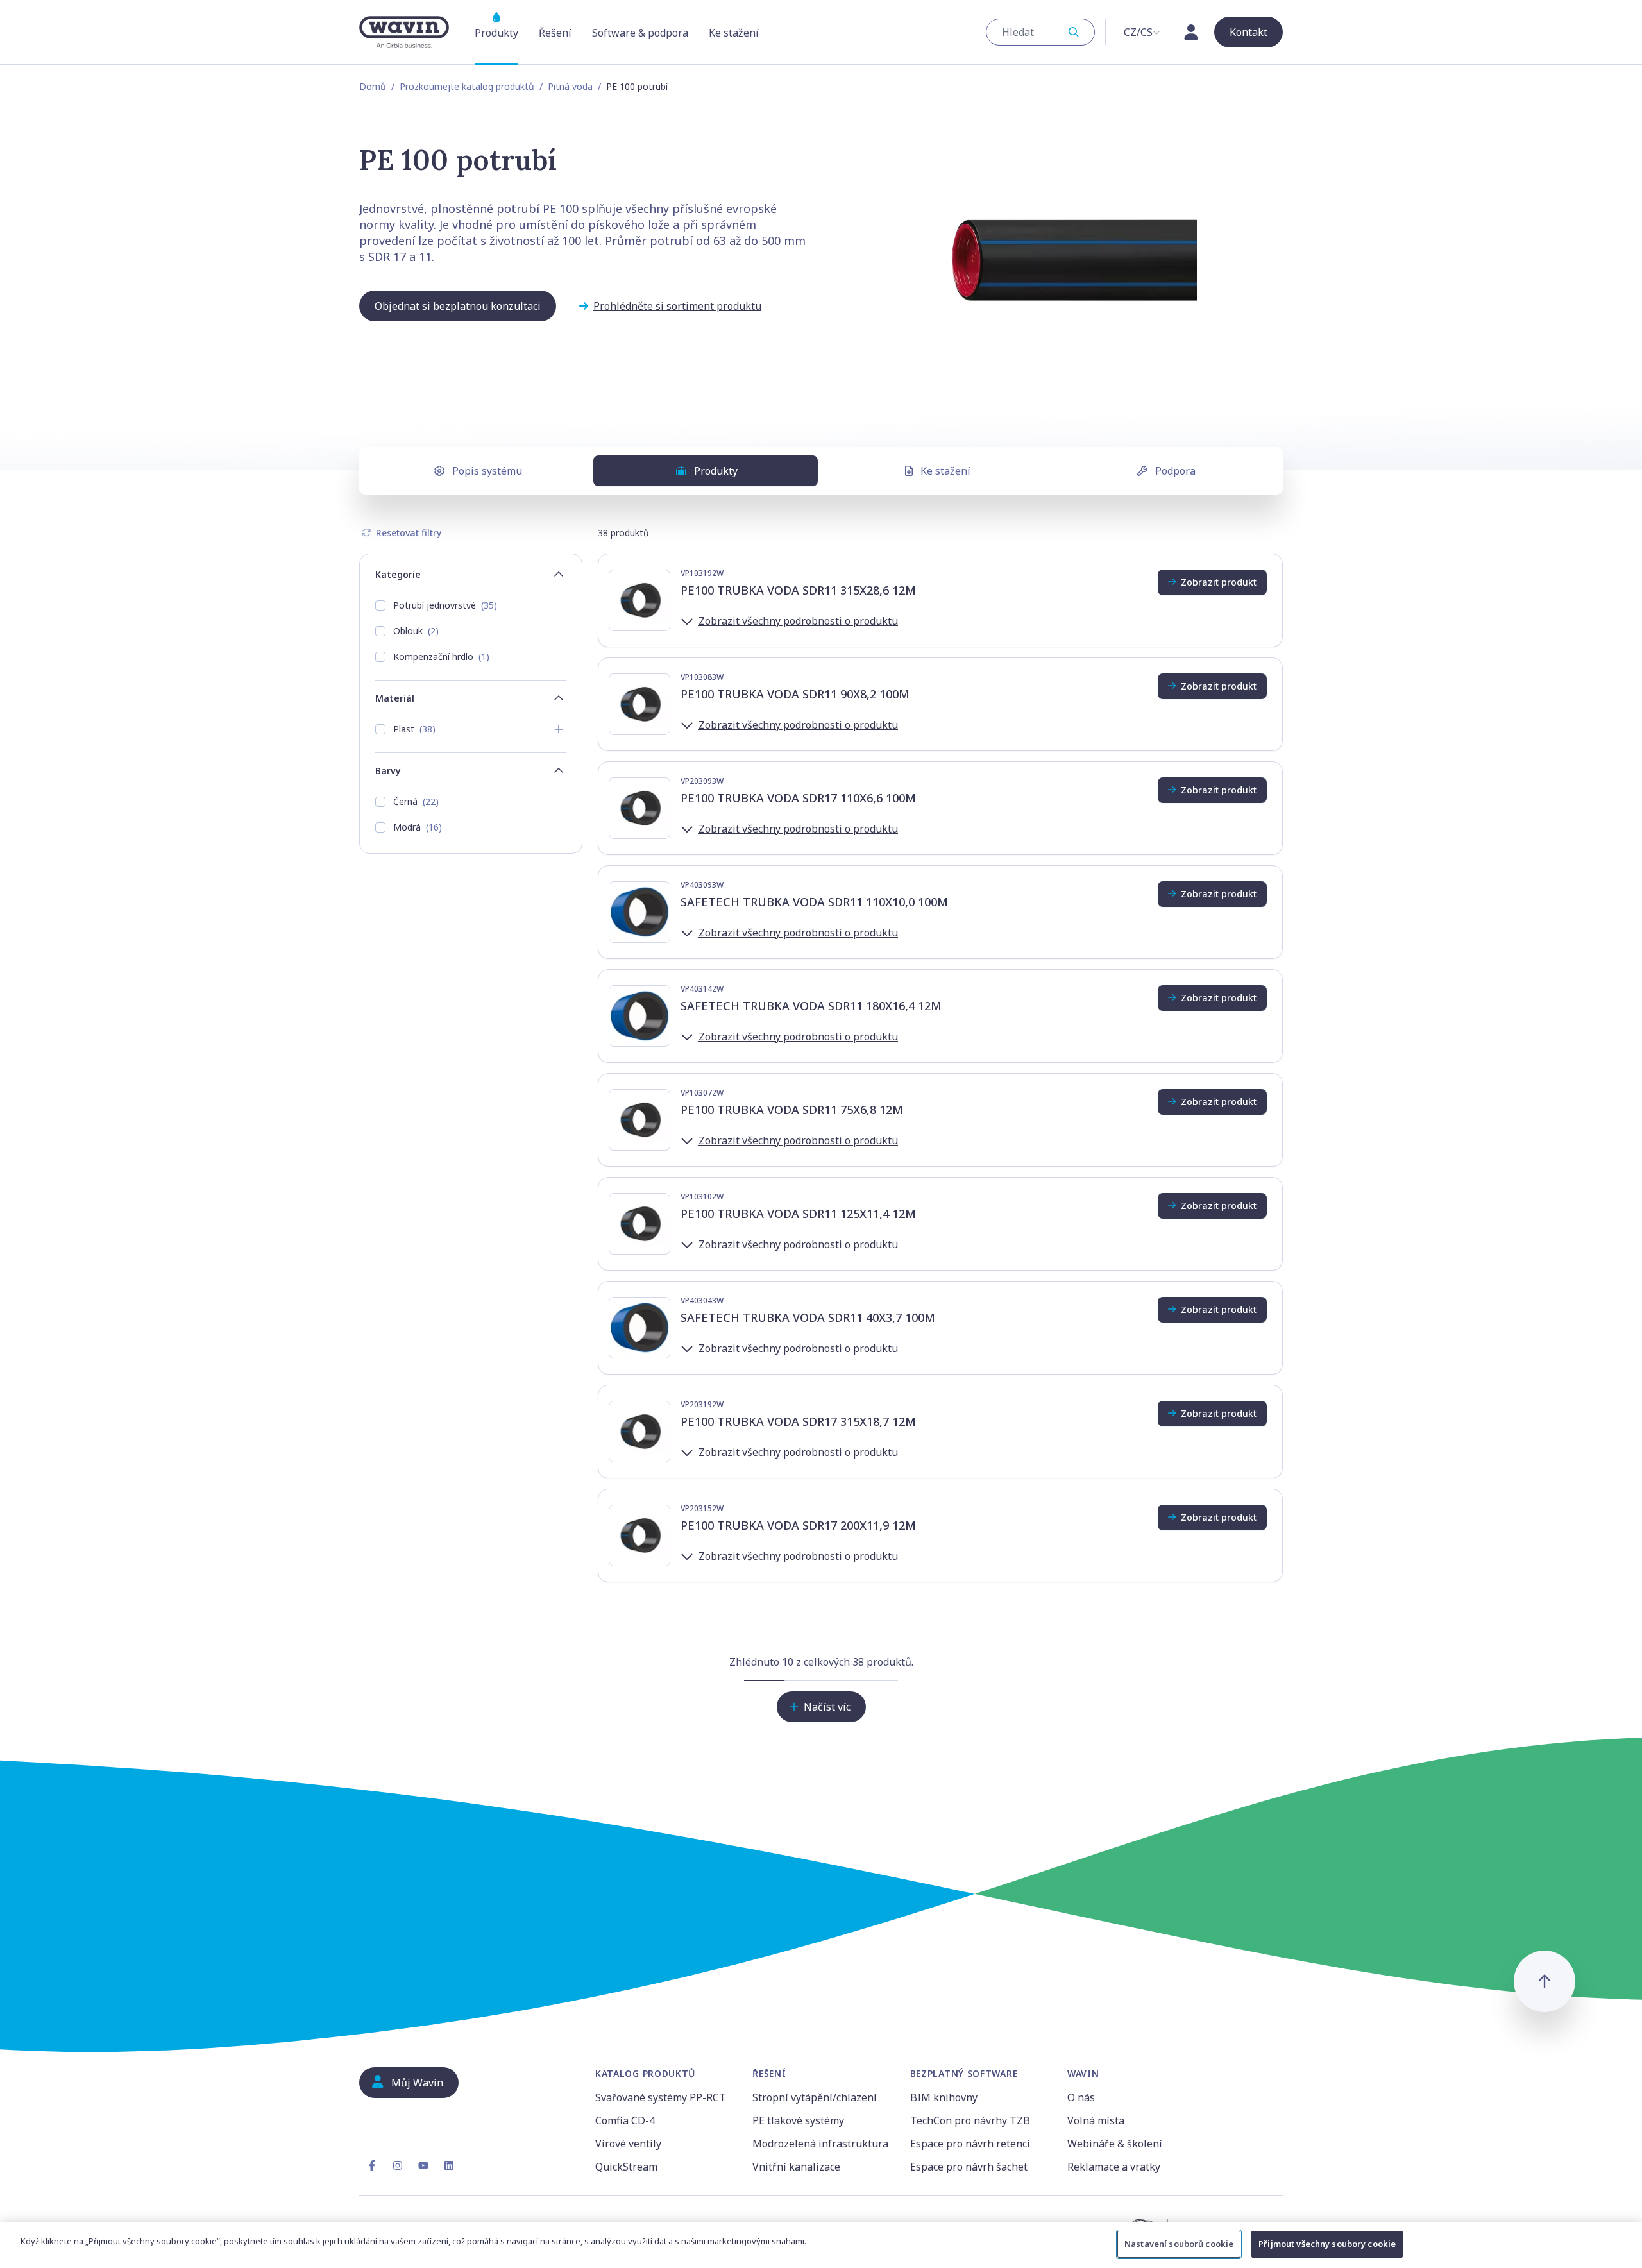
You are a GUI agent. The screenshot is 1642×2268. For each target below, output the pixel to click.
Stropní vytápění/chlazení (815, 2097)
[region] (821, 2245)
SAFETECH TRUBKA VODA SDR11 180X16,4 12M (811, 1006)
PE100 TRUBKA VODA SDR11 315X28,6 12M (798, 590)
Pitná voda (570, 86)
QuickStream (626, 2167)
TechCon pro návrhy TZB (970, 2120)
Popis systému (487, 471)
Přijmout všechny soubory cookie (1327, 2244)
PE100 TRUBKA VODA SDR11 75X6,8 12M (792, 1110)
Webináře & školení (1115, 2144)
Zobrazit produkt (1219, 582)
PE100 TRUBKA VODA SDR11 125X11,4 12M (798, 1214)
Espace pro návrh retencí (970, 2144)
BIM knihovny (944, 2097)
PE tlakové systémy (798, 2120)
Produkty (716, 471)
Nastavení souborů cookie (1179, 2244)
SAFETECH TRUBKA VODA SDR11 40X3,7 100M (808, 1317)
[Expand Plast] (559, 729)
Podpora (1175, 471)
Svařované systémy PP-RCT (661, 2097)
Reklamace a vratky (1114, 2167)
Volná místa (1096, 2120)
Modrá (418, 827)
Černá (416, 801)
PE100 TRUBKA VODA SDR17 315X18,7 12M (798, 1421)
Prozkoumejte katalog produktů (467, 86)
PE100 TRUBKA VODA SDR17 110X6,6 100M (798, 798)
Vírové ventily (628, 2144)
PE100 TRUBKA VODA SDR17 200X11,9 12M (798, 1525)
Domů (373, 86)
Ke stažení (945, 471)
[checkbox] (380, 605)
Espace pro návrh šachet (969, 2167)
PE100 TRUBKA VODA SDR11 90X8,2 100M (795, 694)
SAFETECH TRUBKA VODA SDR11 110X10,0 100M (814, 902)
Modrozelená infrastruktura (820, 2144)
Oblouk (416, 631)
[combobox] (1040, 32)
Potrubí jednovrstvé (445, 605)
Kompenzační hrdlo (441, 656)
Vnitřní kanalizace (796, 2167)
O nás (1081, 2097)
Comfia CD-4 (625, 2120)
